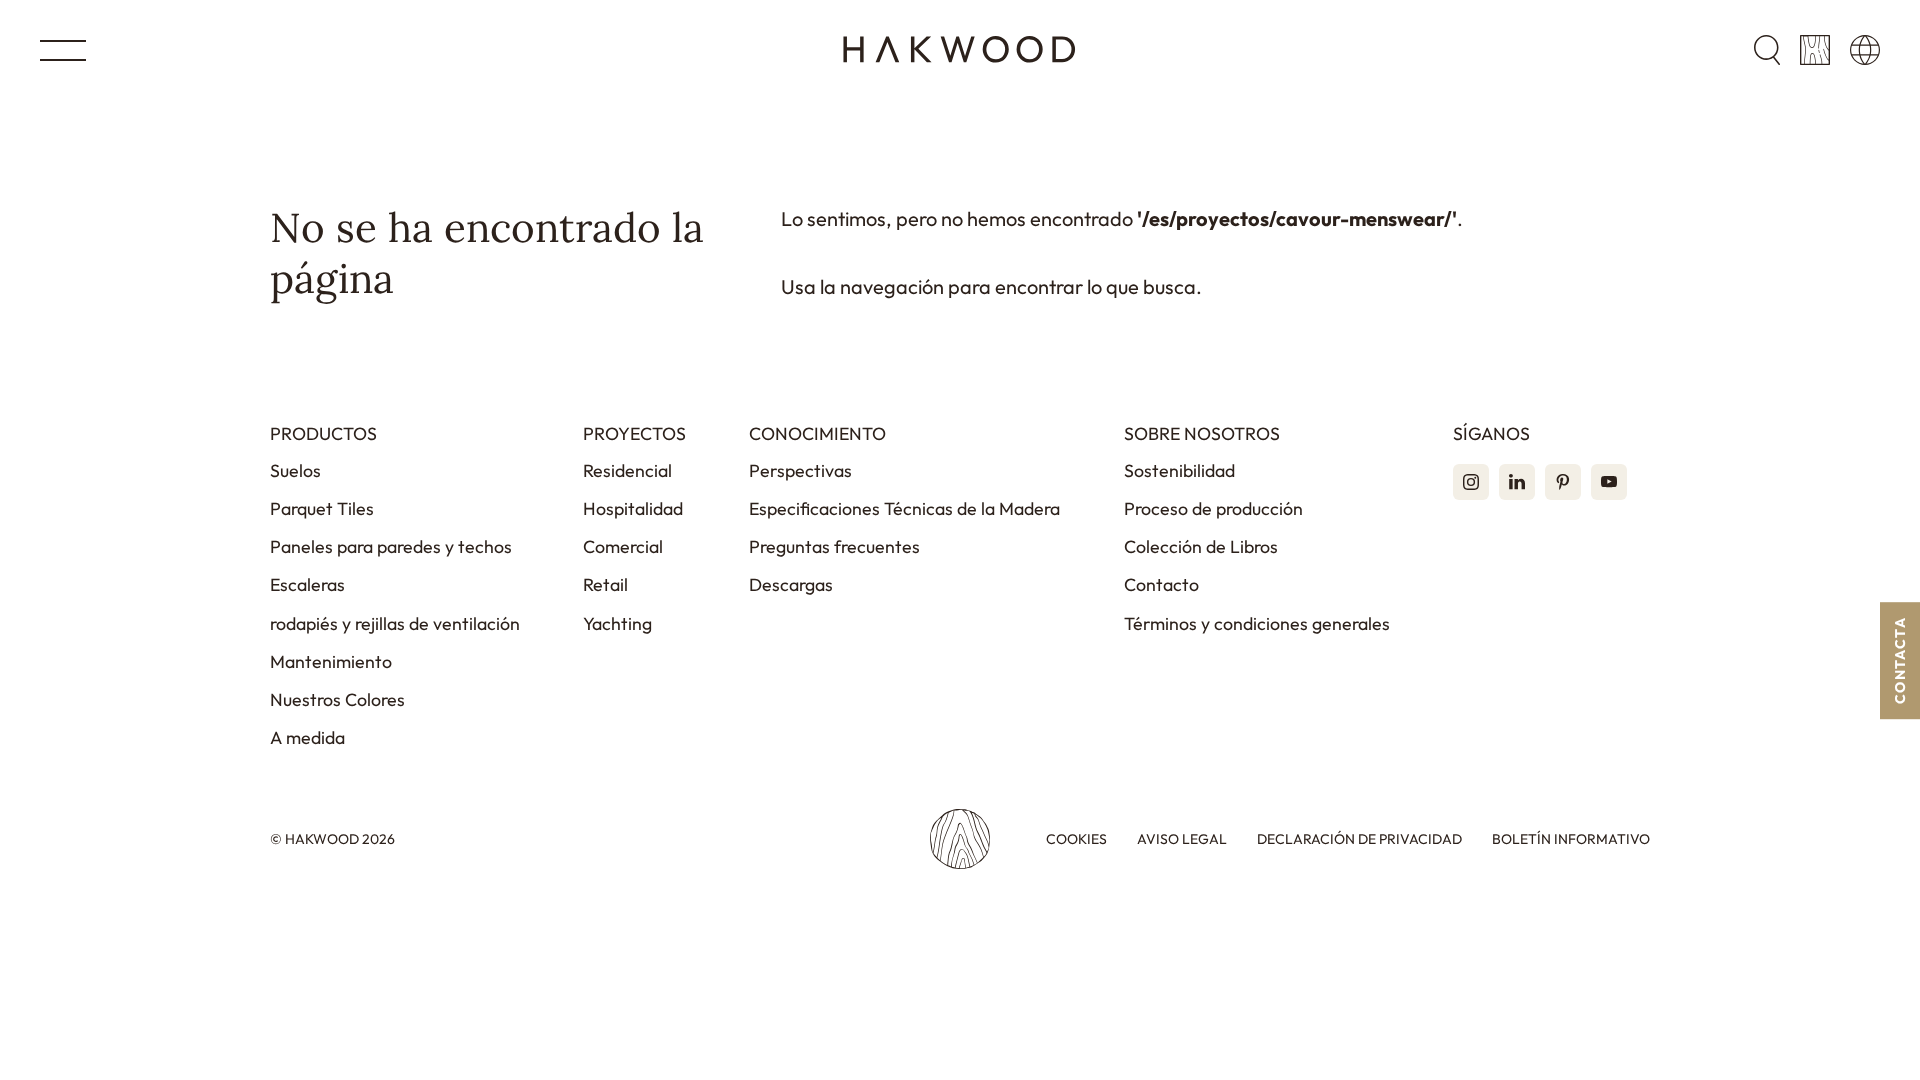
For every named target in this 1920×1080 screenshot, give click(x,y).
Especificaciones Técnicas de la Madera (904, 508)
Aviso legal (1182, 839)
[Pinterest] (1563, 482)
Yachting (617, 623)
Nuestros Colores (337, 699)
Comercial (623, 546)
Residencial (627, 470)
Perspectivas (800, 470)
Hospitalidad (633, 508)
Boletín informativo (1571, 839)
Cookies (1076, 839)
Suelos (295, 470)
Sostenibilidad (1179, 470)
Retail (605, 584)
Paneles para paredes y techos (391, 546)
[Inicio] (959, 50)
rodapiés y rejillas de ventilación (395, 623)
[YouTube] (1609, 482)
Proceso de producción (1213, 508)
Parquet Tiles (322, 508)
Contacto (1161, 584)
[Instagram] (1471, 482)
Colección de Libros (1201, 546)
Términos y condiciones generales (1257, 623)
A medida (307, 737)
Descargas (791, 584)
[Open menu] (63, 50)
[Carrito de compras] (1815, 50)
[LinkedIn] (1517, 482)
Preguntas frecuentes (834, 546)
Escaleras (307, 584)
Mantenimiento (331, 661)
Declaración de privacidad (1359, 839)
